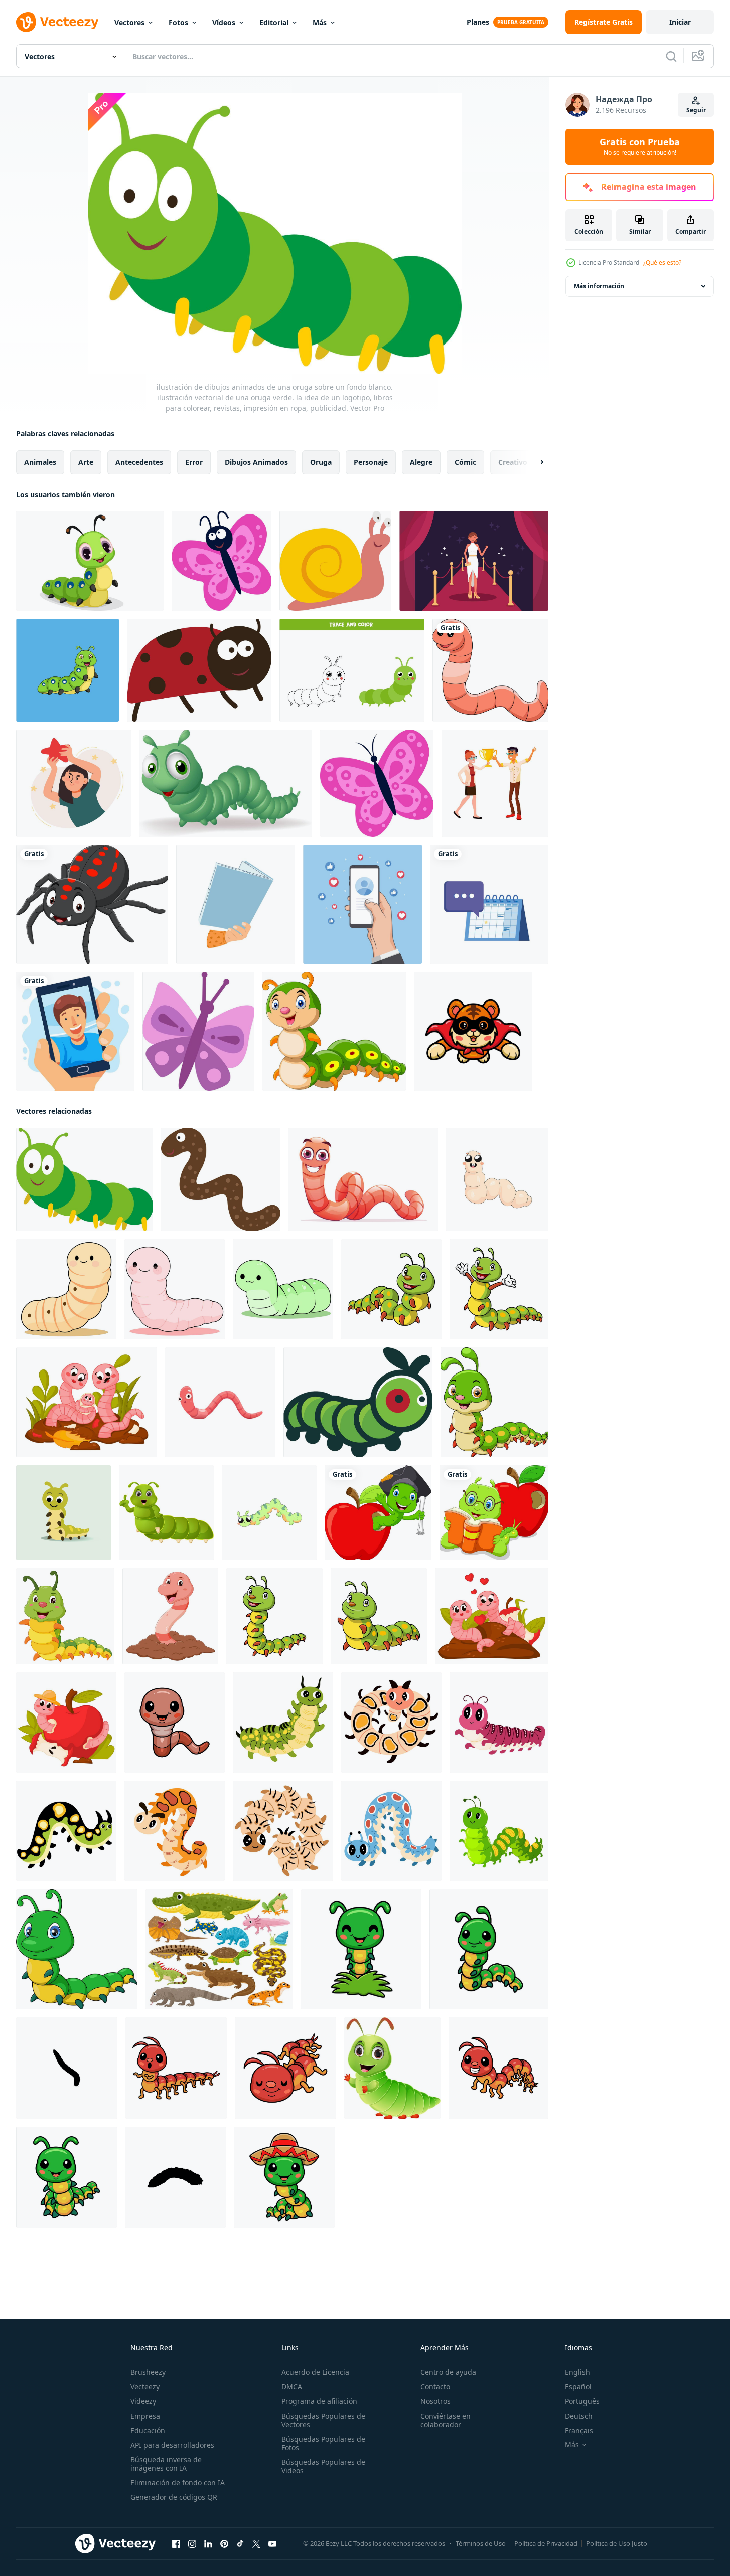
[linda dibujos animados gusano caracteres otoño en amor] (492, 1616)
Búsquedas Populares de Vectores (323, 2420)
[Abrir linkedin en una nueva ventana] (208, 2544)
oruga (321, 462)
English (577, 2372)
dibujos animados (256, 462)
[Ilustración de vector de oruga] (358, 1402)
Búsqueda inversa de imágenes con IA (166, 2464)
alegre (421, 462)
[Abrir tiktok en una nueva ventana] (240, 2544)
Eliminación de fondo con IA (178, 2482)
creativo (513, 462)
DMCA (292, 2387)
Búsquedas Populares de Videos (323, 2466)
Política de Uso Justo (617, 2543)
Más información (599, 286)
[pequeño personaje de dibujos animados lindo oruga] (361, 1949)
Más (320, 22)
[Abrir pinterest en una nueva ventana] (224, 2544)
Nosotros (435, 2401)
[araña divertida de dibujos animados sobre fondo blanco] (92, 904)
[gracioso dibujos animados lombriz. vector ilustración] (170, 1616)
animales (40, 462)
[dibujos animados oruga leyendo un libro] (494, 1513)
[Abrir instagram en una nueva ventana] (192, 2544)
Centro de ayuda (448, 2372)
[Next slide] (533, 462)
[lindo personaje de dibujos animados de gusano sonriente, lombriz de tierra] (220, 1402)
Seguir (696, 110)
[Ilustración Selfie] (75, 1031)
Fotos (178, 22)
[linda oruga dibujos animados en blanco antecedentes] (391, 1289)
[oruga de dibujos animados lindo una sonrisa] (334, 1031)
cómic (465, 462)
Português (582, 2401)
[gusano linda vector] (66, 1289)
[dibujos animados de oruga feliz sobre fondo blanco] (166, 1513)
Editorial (274, 22)
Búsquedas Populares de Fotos (323, 2443)
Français (579, 2430)
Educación (148, 2430)
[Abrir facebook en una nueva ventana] (176, 2544)
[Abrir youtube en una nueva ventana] (272, 2544)
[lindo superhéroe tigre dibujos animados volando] (473, 1031)
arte (86, 462)
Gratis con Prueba (640, 147)
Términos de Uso (481, 2543)
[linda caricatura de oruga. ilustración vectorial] (67, 670)
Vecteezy (145, 2387)
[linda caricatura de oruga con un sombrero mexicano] (284, 2177)
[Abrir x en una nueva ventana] (256, 2544)
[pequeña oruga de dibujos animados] (90, 561)
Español (578, 2387)
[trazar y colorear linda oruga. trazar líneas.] (352, 670)
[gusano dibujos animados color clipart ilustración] (490, 670)
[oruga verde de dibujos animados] (226, 783)
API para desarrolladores (172, 2445)
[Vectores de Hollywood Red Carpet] (474, 561)
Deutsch (579, 2416)
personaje (371, 462)
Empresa (145, 2416)
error (194, 462)
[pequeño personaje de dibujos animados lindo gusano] (175, 1723)
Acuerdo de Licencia (315, 2372)
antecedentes (139, 462)
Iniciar (680, 22)
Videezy (143, 2401)
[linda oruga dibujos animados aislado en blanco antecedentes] (77, 1949)
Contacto (435, 2387)
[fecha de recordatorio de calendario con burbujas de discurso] (489, 904)
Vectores (129, 22)
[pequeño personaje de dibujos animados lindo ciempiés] (176, 2068)
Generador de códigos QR (174, 2497)
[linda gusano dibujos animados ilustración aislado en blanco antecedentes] (363, 1179)
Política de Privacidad (546, 2543)
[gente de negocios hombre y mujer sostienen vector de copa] (495, 783)
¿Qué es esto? (662, 263)
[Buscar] (671, 56)
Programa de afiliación (319, 2401)
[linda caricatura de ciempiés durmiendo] (285, 2068)
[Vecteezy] (57, 22)
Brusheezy (148, 2372)
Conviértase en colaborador (446, 2420)
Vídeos (224, 22)
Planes (478, 22)
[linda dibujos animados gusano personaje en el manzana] (66, 1723)
